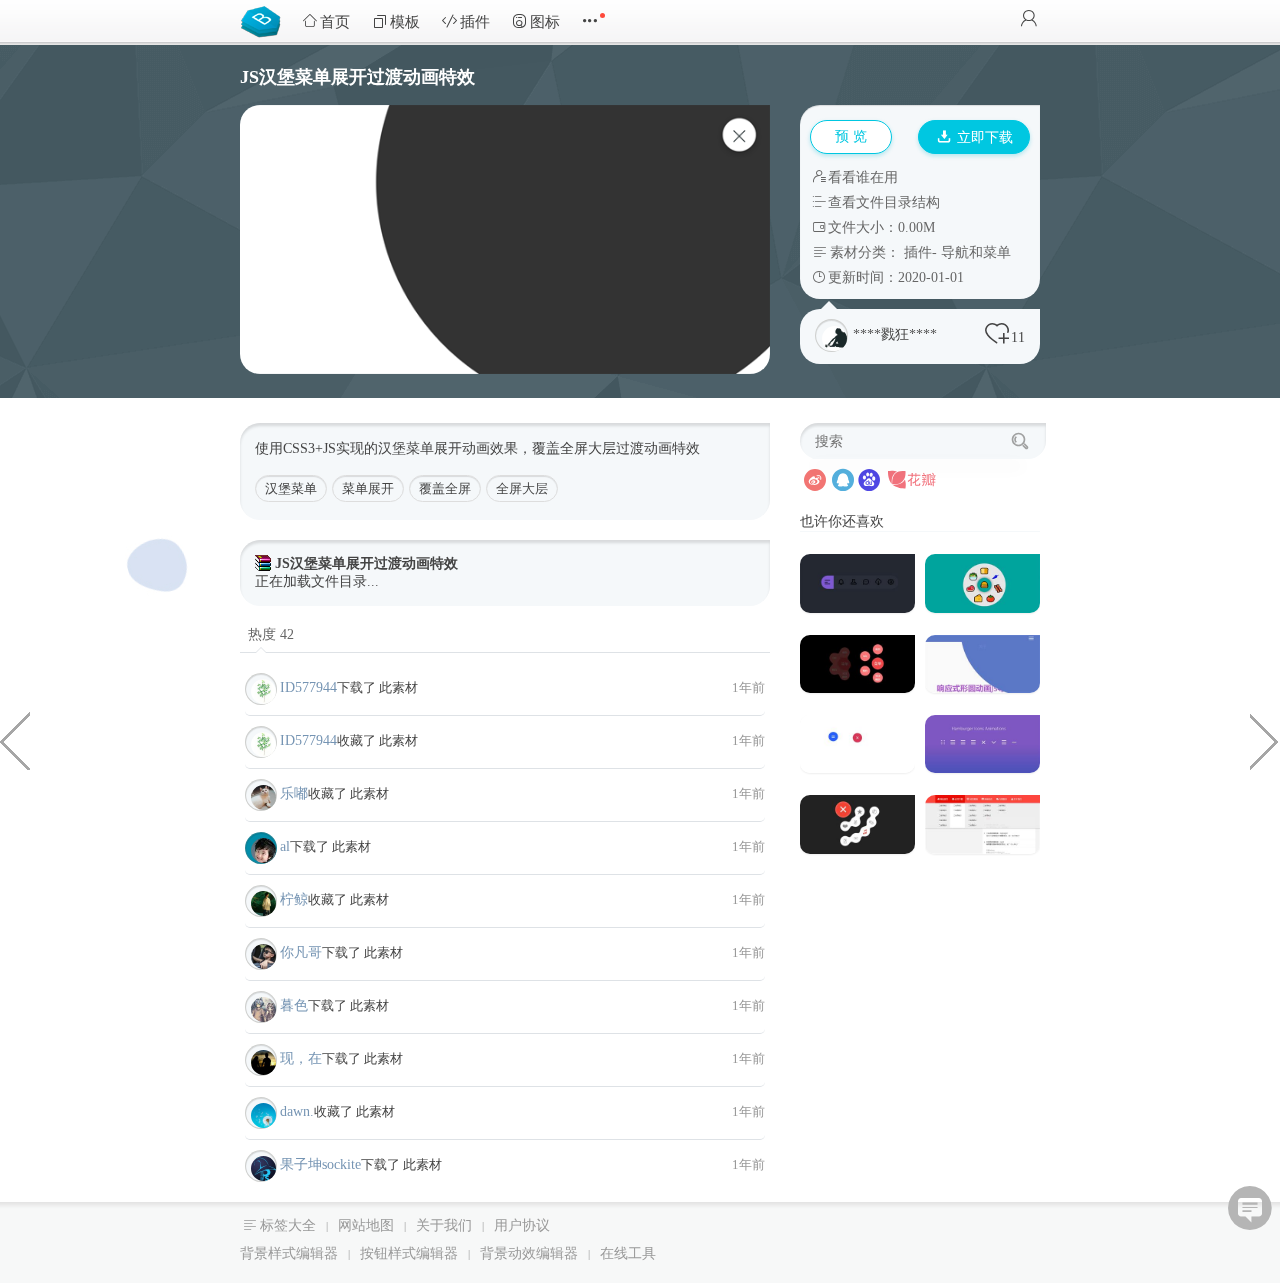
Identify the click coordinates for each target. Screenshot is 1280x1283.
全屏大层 (522, 488)
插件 (475, 22)
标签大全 (288, 1225)
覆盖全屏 (445, 488)
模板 (405, 22)
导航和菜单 (976, 252)
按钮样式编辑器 (409, 1253)
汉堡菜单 (291, 488)
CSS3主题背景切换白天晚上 (1265, 740)
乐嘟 (294, 793)
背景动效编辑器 (529, 1253)
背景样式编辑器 (289, 1253)
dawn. (297, 1111)
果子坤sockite (320, 1164)
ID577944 (308, 687)
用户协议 (522, 1225)
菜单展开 (368, 488)
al (285, 846)
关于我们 (444, 1225)
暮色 (294, 1005)
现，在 (301, 1058)
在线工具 (628, 1253)
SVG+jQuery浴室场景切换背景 (15, 740)
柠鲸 (294, 899)
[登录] (1029, 20)
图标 (545, 22)
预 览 (851, 136)
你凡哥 (301, 952)
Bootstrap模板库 (265, 20)
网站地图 (366, 1225)
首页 (335, 22)
